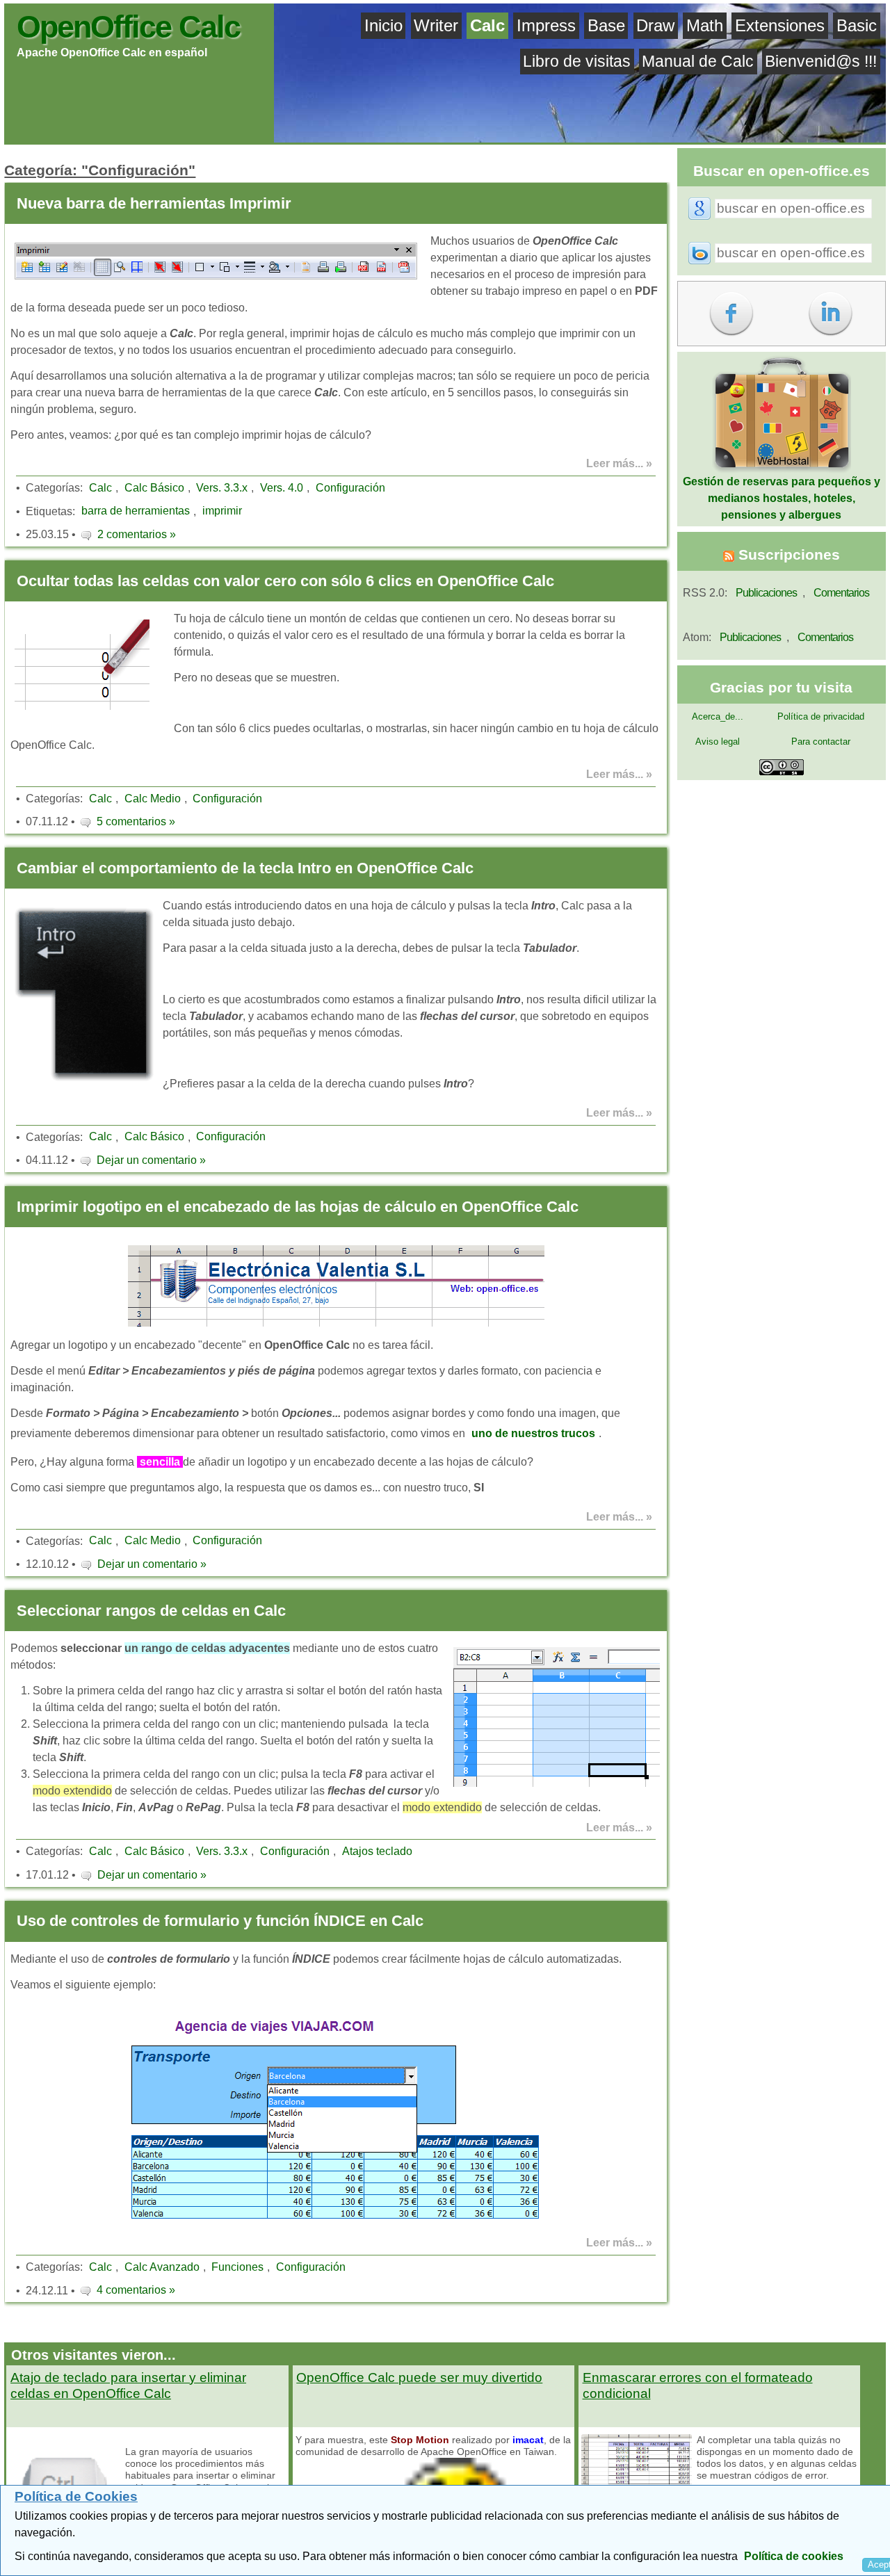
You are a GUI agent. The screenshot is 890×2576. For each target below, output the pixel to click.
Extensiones (780, 25)
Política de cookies (794, 2556)
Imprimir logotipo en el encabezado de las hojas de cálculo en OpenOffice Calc (298, 1207)
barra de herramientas (136, 511)
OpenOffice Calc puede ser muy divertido (419, 2377)
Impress (546, 25)
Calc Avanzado (162, 2267)
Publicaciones (766, 593)
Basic (857, 25)
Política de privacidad (821, 716)
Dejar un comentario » (151, 1160)
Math (705, 25)
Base (606, 25)
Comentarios (841, 593)
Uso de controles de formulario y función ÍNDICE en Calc (220, 1921)
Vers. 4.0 (282, 488)
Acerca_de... (718, 716)
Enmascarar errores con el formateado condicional (698, 2385)
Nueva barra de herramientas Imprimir (154, 203)
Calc (487, 25)
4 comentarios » (136, 2290)
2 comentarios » (137, 534)
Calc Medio (153, 799)
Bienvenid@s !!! (821, 61)
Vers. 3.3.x (222, 488)
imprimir (222, 511)
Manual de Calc (698, 61)
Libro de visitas (577, 61)
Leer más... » (619, 463)
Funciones (237, 2267)
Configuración (350, 488)
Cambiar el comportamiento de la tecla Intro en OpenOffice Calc (245, 868)
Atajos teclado (377, 1851)
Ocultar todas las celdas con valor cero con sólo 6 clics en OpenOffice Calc (285, 581)
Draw (655, 25)
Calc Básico (154, 488)
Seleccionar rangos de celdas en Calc (151, 1611)
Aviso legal (718, 742)
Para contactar (821, 742)
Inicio (383, 25)
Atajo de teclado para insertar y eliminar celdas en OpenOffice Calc (128, 2385)
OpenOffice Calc (128, 26)
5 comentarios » (136, 821)
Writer (436, 25)
